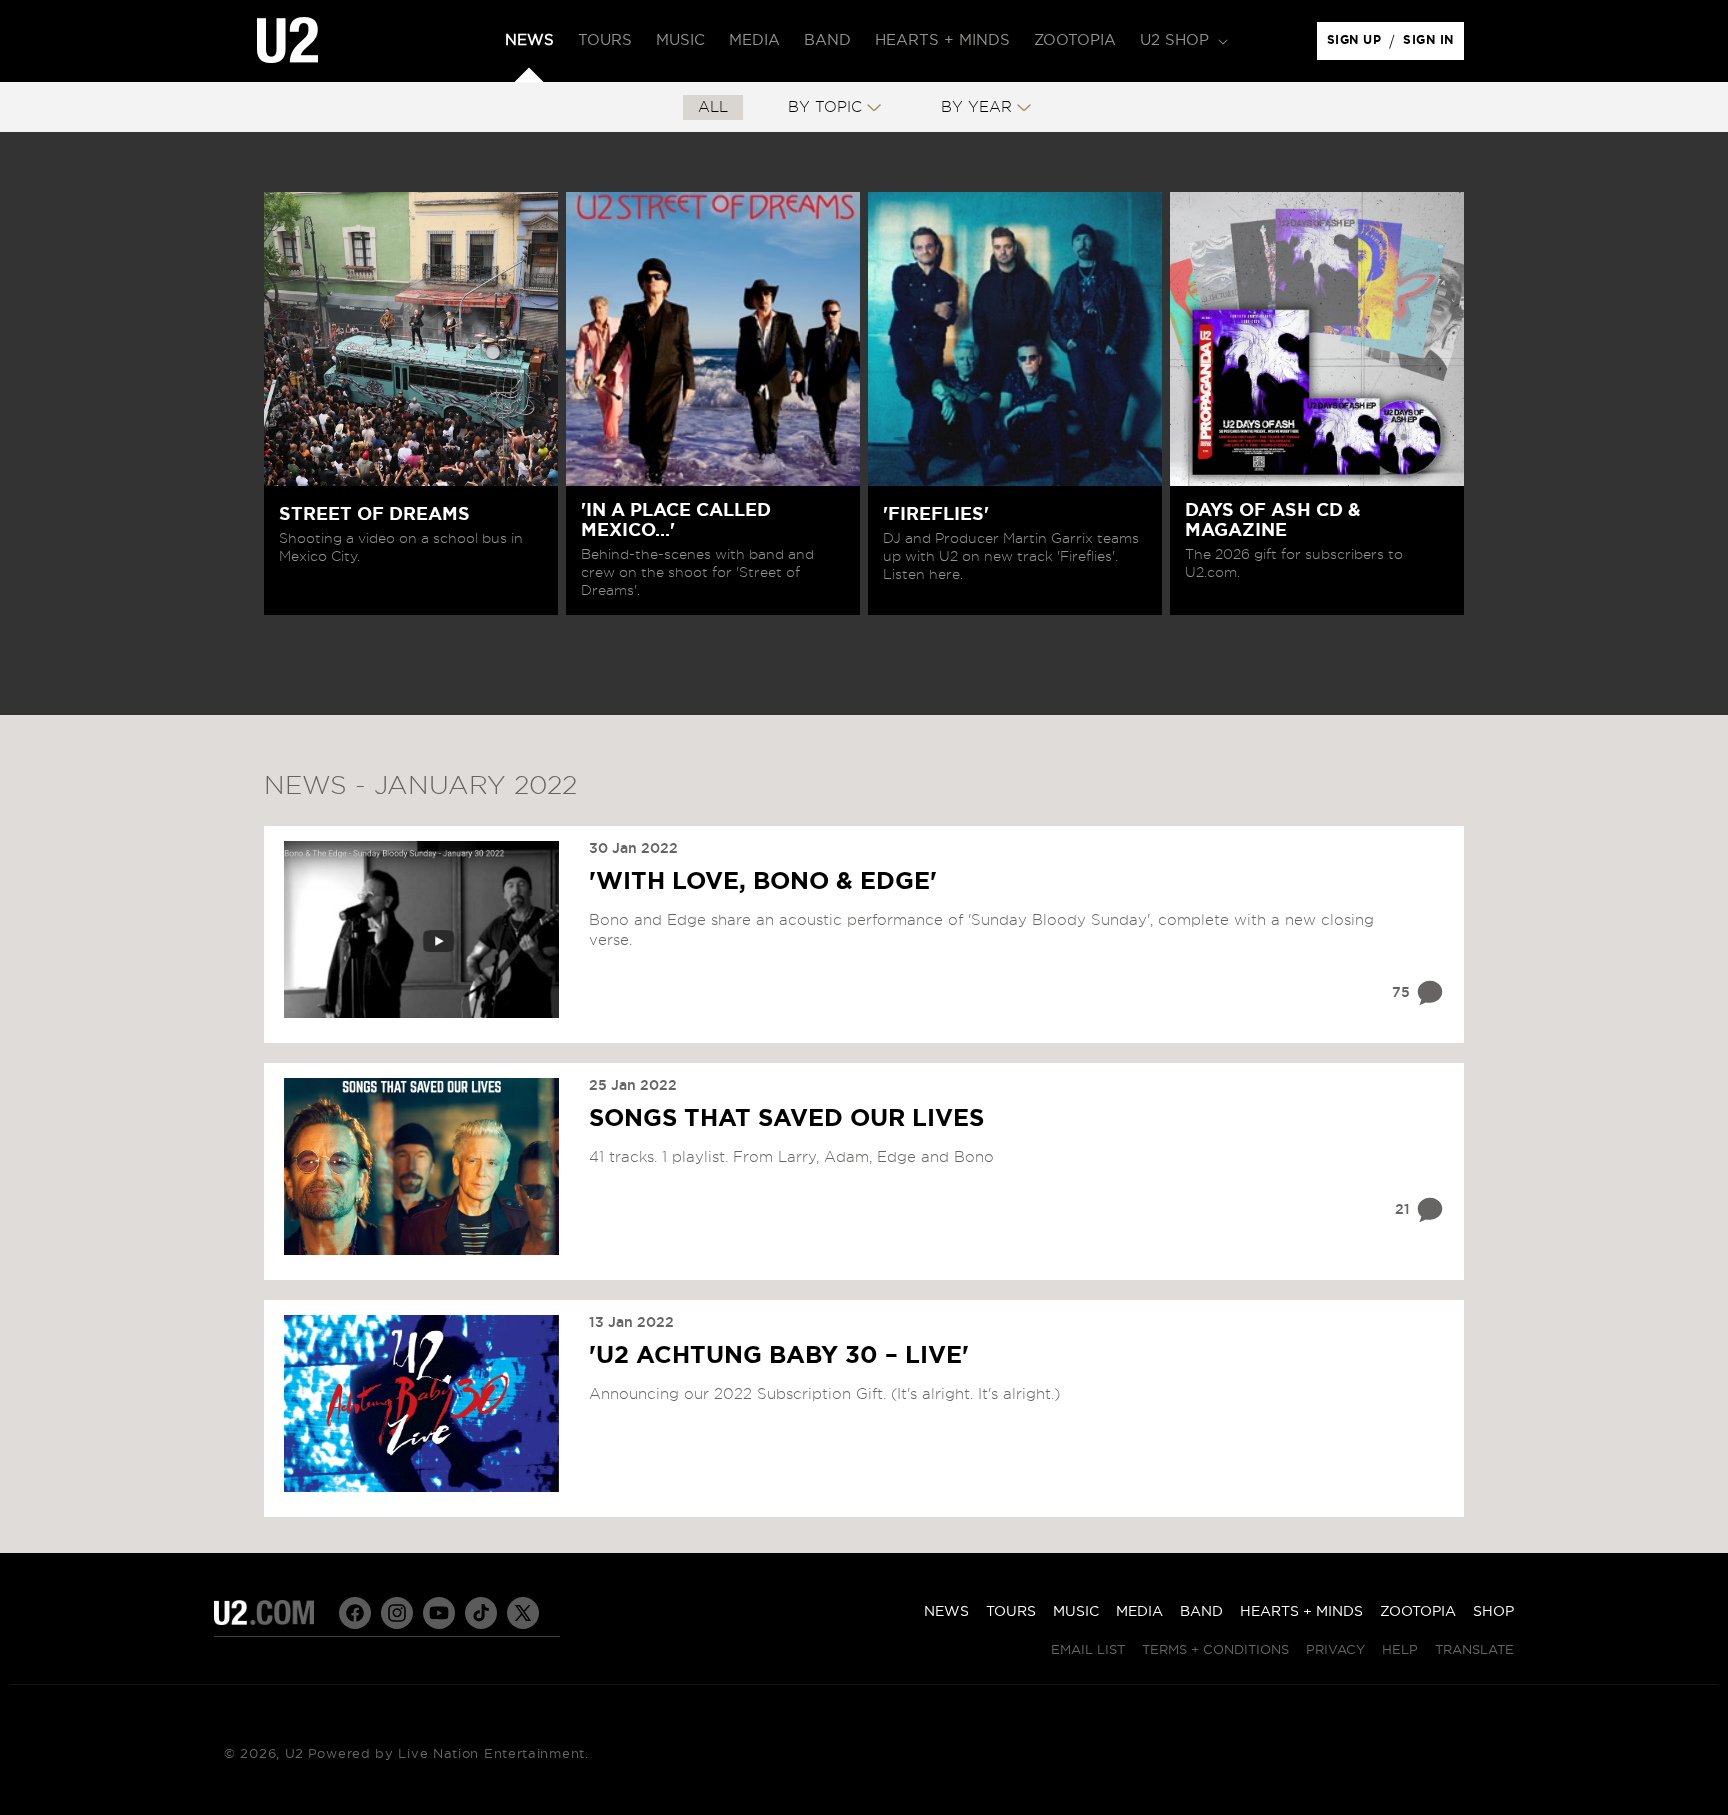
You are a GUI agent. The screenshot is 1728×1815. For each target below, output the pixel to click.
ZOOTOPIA (1418, 1612)
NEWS (946, 1612)
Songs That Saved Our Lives (786, 1119)
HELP (1400, 1650)
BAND (1201, 1612)
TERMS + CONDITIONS (1215, 1650)
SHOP (1493, 1612)
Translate (1474, 1650)
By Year (976, 107)
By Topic (825, 107)
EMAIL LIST (1088, 1650)
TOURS (1011, 1612)
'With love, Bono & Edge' (763, 882)
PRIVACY (1335, 1650)
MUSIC (1076, 1612)
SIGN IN (1433, 45)
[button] (1182, 41)
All (713, 107)
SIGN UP (1357, 45)
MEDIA (1139, 1612)
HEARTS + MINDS (1301, 1612)
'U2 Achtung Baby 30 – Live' (779, 1356)
